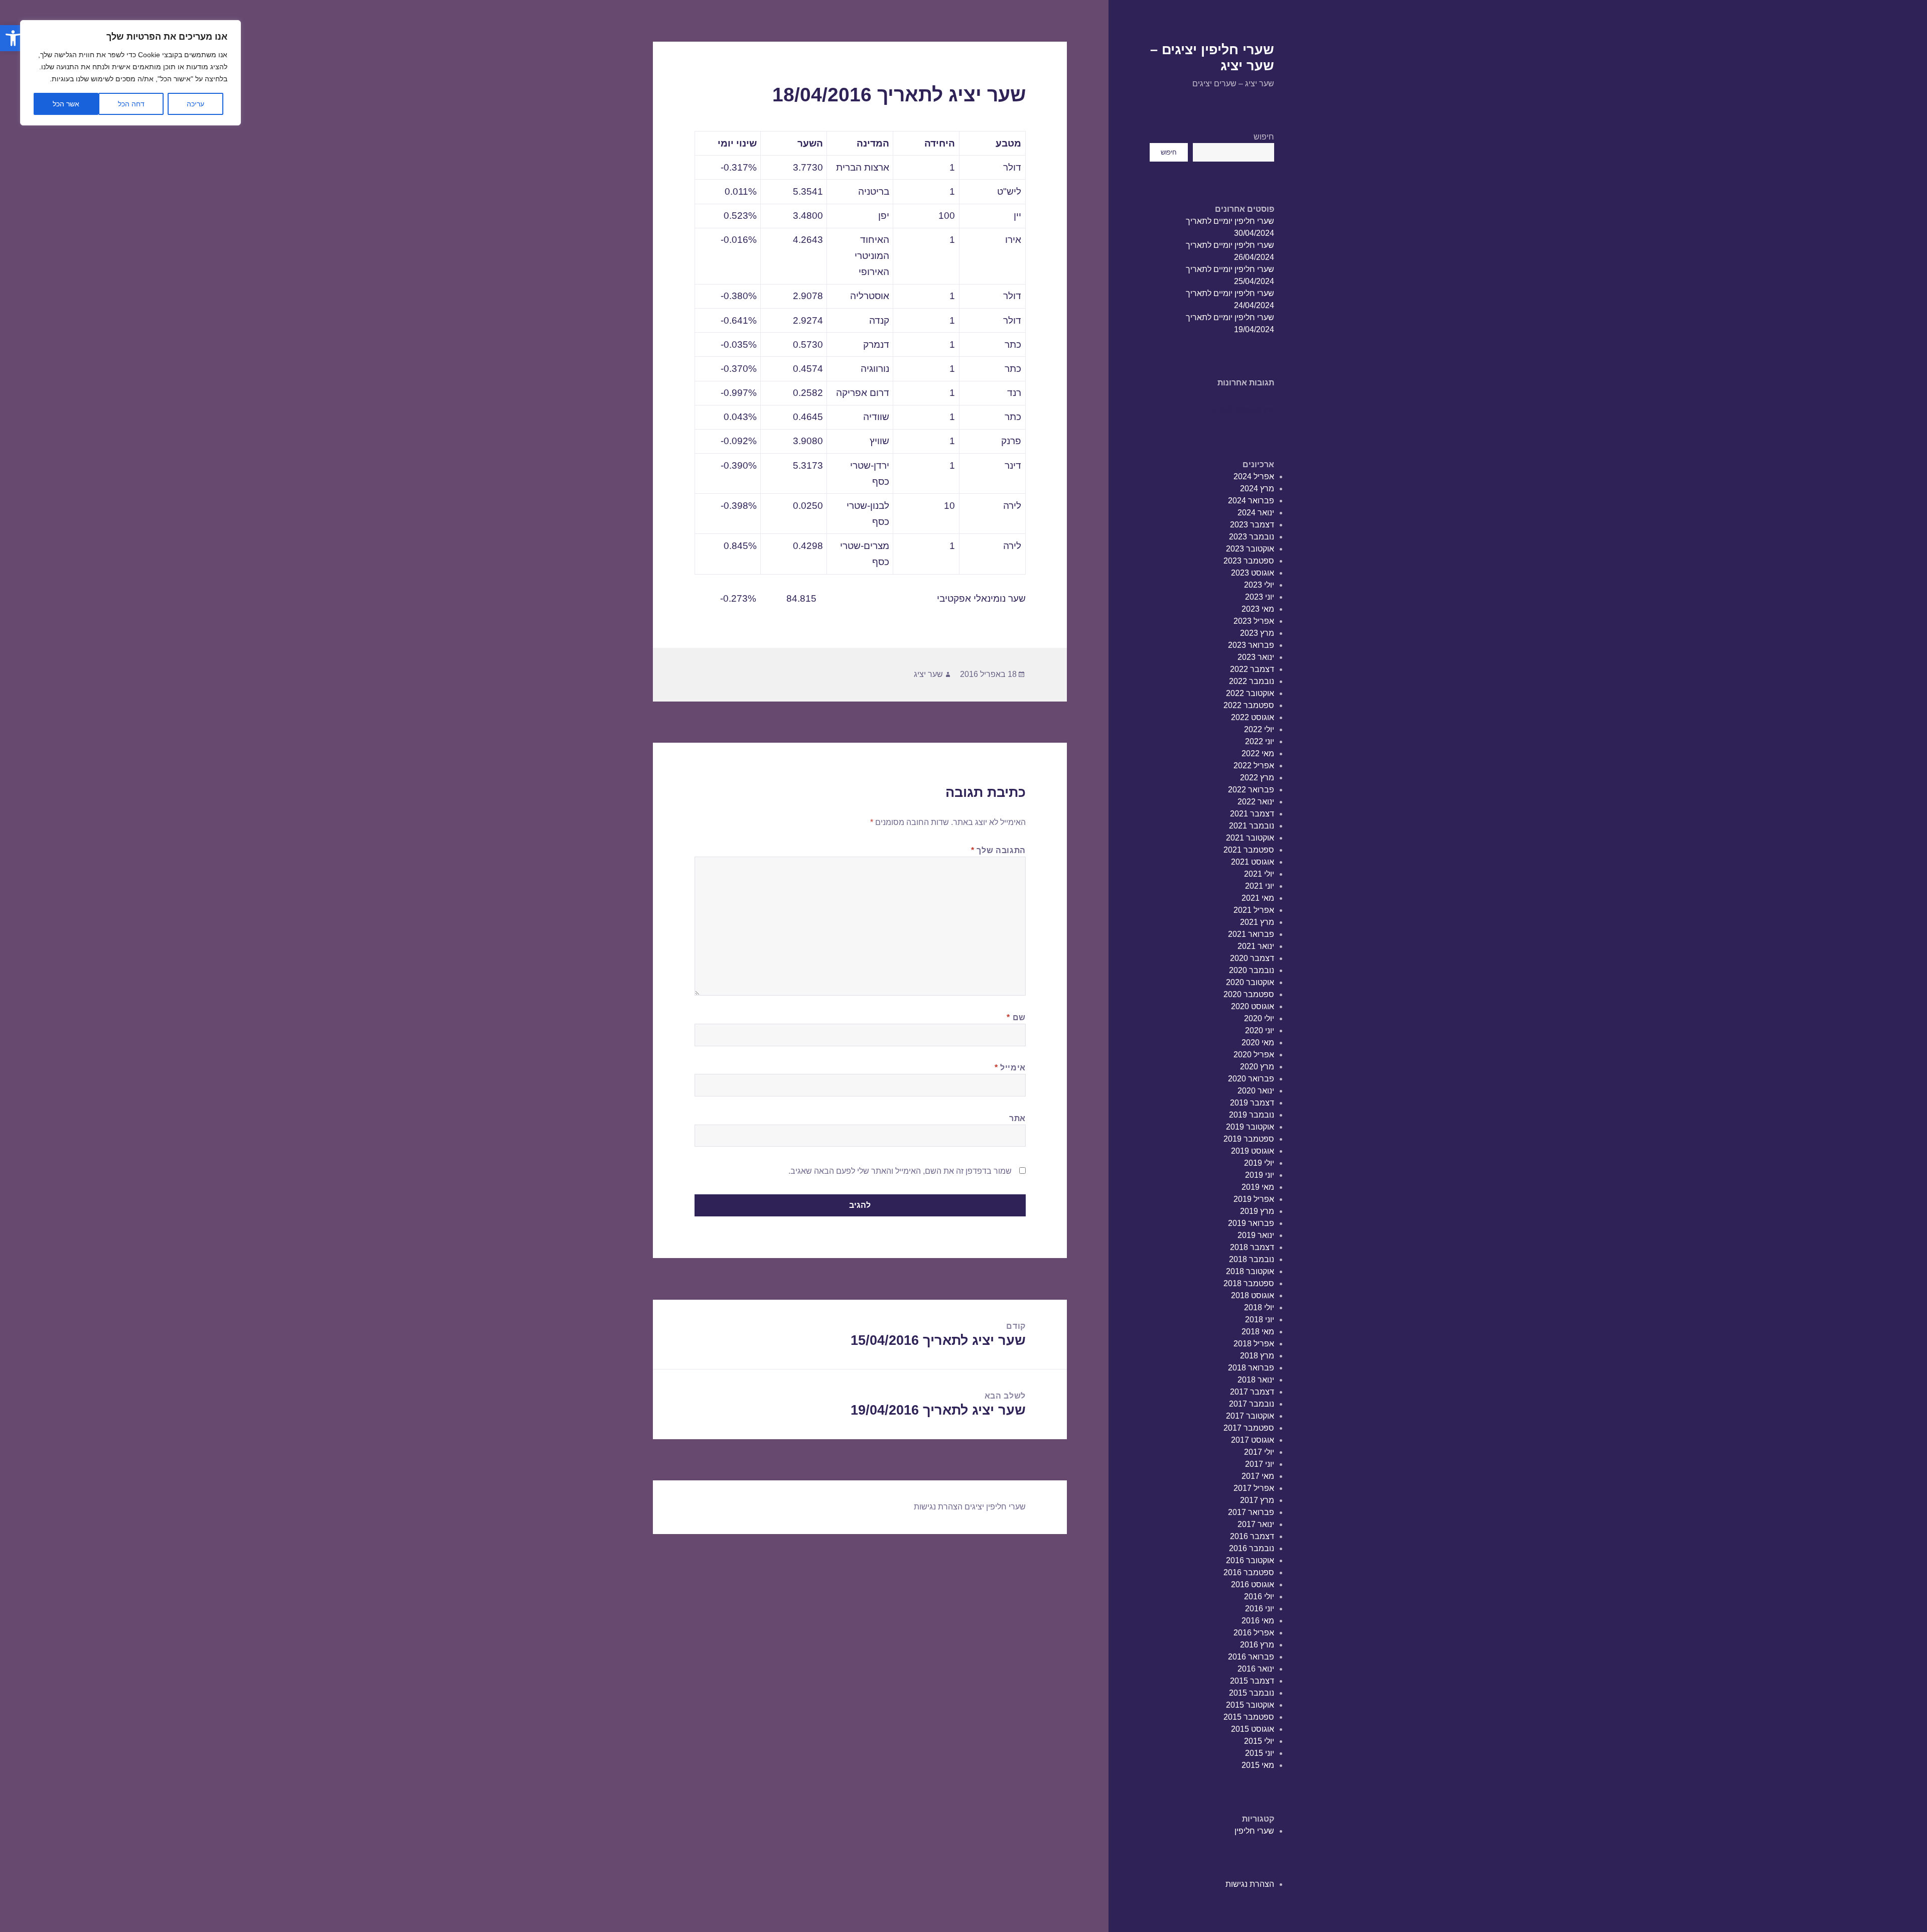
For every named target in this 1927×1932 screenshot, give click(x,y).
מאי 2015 (1258, 1765)
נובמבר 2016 (1252, 1548)
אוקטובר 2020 (1250, 982)
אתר (1017, 1118)
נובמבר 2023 (1252, 537)
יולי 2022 (1259, 729)
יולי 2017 (1259, 1452)
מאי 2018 (1258, 1332)
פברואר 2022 (1251, 790)
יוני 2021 (1260, 886)
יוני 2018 (1260, 1320)
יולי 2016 (1259, 1597)
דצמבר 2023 (1252, 525)
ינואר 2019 (1256, 1235)
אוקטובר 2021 (1250, 838)
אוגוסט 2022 (1253, 717)
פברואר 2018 (1251, 1368)
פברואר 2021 (1251, 934)
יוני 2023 (1260, 597)
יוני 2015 (1260, 1753)
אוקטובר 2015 (1250, 1705)
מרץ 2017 (1257, 1500)
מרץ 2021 (1257, 922)
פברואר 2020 (1251, 1079)
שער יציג (928, 674)
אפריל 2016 (1254, 1633)
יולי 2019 (1259, 1163)
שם (1016, 1017)
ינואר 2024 (1256, 513)
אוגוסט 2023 (1253, 573)
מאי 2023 (1258, 609)
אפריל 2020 (1254, 1055)
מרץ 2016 (1257, 1645)
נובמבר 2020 (1252, 970)
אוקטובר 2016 (1250, 1560)
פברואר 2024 (1251, 501)
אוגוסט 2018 (1253, 1295)
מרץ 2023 (1257, 633)
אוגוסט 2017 (1253, 1440)
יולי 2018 (1259, 1307)
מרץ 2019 (1257, 1211)
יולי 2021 (1259, 874)
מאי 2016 (1258, 1621)
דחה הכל (131, 104)
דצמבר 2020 (1252, 958)
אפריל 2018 (1254, 1344)
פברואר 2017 (1251, 1512)
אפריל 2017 (1254, 1488)
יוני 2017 (1260, 1464)
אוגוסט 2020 (1253, 1006)
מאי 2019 (1258, 1187)
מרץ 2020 (1257, 1067)
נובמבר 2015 (1252, 1693)
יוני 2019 (1260, 1175)
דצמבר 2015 (1252, 1681)
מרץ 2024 (1257, 489)
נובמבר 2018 (1252, 1259)
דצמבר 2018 (1252, 1247)
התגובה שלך (998, 850)
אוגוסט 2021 (1253, 862)
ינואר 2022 (1256, 802)
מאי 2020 (1258, 1043)
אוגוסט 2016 (1253, 1584)
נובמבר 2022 (1252, 681)
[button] (13, 38)
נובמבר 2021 (1252, 826)
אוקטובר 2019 (1250, 1127)
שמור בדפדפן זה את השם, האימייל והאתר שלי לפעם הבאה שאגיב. (900, 1171)
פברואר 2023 (1251, 645)
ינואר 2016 (1256, 1669)
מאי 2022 (1258, 753)
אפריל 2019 (1254, 1199)
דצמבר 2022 (1252, 669)
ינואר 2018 (1256, 1380)
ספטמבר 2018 (1249, 1283)
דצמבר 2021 (1252, 814)
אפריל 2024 (1254, 476)
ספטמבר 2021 (1249, 850)
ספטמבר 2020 (1249, 994)
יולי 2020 (1259, 1018)
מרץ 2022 (1257, 778)
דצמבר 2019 (1252, 1103)
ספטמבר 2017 (1249, 1428)
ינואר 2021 (1256, 946)
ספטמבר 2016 (1249, 1572)
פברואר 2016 (1251, 1657)
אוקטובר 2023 (1250, 549)
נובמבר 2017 (1252, 1404)
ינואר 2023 (1256, 657)
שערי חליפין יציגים (995, 1507)
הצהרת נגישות (1250, 1884)
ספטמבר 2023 (1249, 561)
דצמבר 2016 (1252, 1536)
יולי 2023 (1259, 585)
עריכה (195, 104)
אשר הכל (66, 104)
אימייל (1010, 1068)
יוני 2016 (1260, 1609)
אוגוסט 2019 (1253, 1151)
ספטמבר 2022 (1249, 705)
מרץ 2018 (1257, 1356)
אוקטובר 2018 (1250, 1271)
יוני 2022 (1260, 741)
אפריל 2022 (1254, 766)
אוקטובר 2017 (1250, 1416)
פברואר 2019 (1251, 1223)
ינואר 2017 (1256, 1524)
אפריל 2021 (1254, 910)
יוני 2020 (1260, 1030)
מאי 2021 (1258, 898)
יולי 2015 (1259, 1741)
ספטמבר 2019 (1249, 1139)
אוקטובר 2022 (1250, 693)
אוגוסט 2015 (1253, 1729)
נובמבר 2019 (1252, 1115)
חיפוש (1264, 137)
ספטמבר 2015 (1249, 1717)
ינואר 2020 (1256, 1091)
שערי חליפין (1254, 1831)
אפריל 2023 (1254, 621)
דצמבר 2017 (1252, 1392)
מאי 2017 (1258, 1476)
